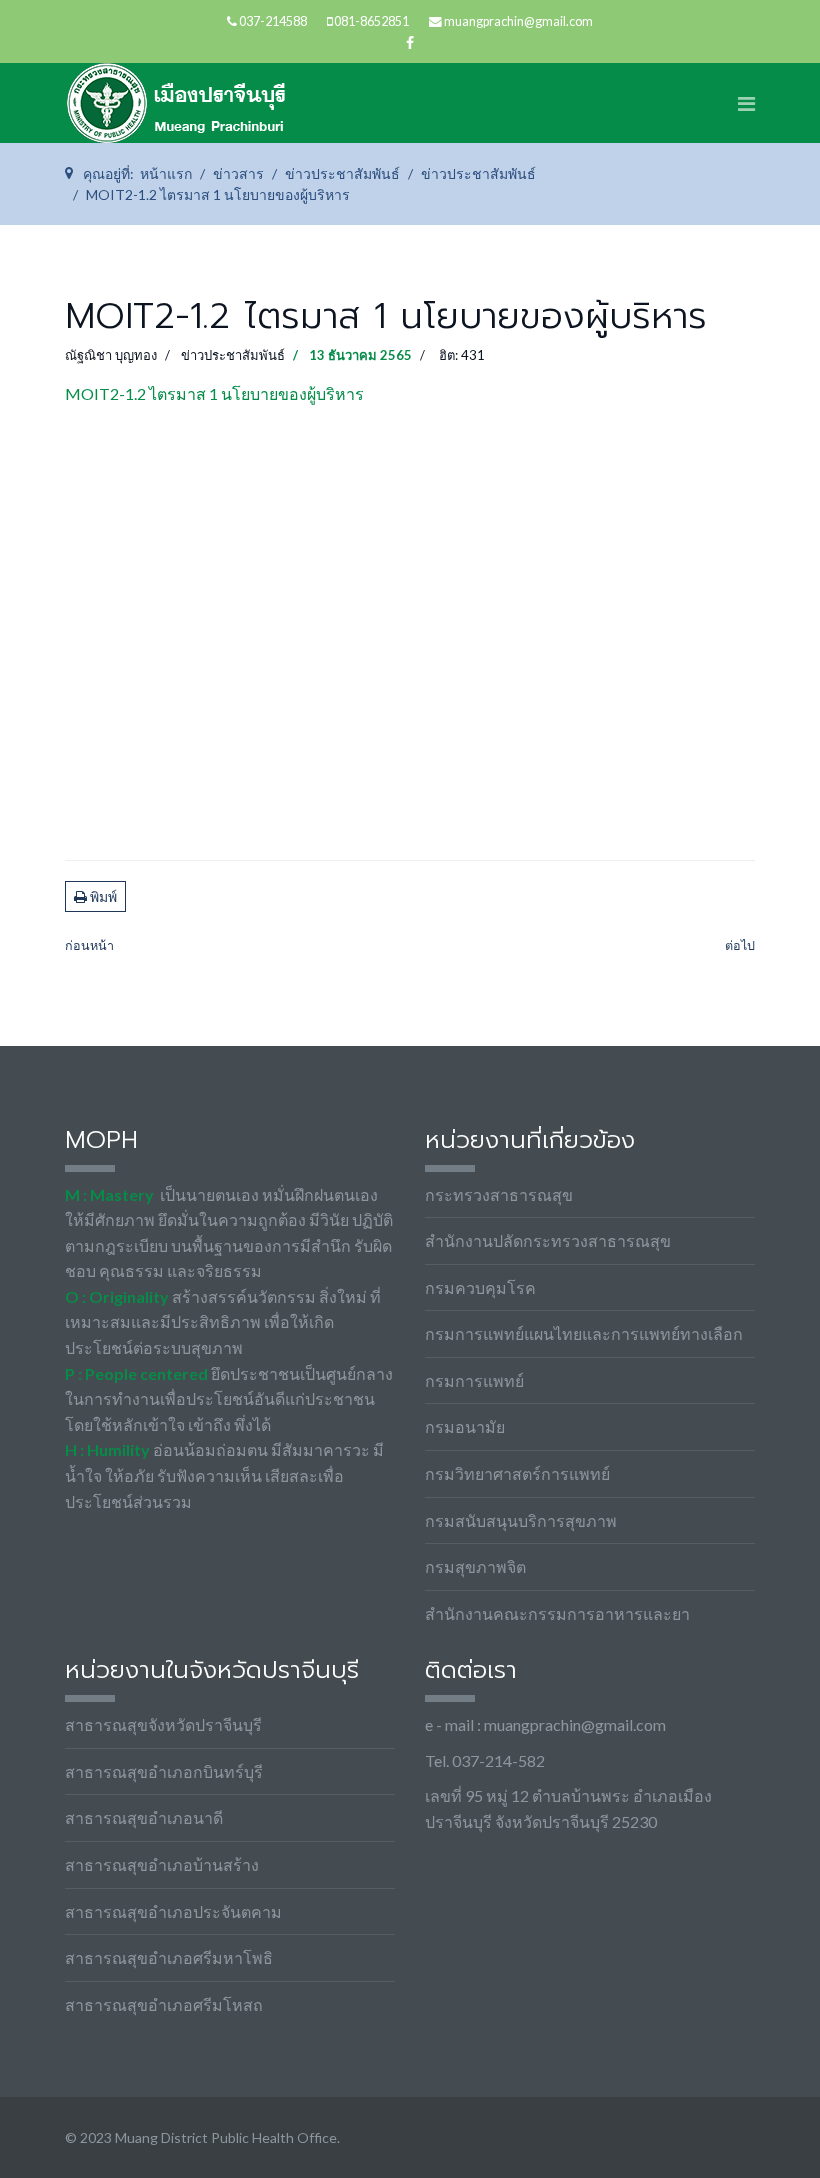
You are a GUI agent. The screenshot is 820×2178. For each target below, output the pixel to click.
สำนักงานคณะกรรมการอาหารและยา (557, 1613)
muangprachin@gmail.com (518, 21)
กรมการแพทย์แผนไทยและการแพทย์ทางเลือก (584, 1333)
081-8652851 (371, 21)
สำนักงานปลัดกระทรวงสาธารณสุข (548, 1240)
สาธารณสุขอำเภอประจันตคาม (173, 1911)
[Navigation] (746, 103)
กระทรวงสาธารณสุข (499, 1194)
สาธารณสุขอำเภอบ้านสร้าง (162, 1864)
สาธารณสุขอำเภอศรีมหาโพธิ (169, 1957)
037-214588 (273, 21)
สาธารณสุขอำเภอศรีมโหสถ (164, 2004)
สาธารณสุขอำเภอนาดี (144, 1817)
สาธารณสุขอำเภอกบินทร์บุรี (164, 1771)
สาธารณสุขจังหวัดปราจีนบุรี (163, 1724)
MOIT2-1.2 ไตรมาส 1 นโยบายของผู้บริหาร (214, 393)
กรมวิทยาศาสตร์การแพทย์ (517, 1473)
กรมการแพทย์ (474, 1380)
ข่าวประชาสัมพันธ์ (233, 355)
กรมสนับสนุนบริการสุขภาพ (521, 1520)
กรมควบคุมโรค (480, 1287)
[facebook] (410, 42)
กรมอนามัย (465, 1426)
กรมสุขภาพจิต (475, 1566)
